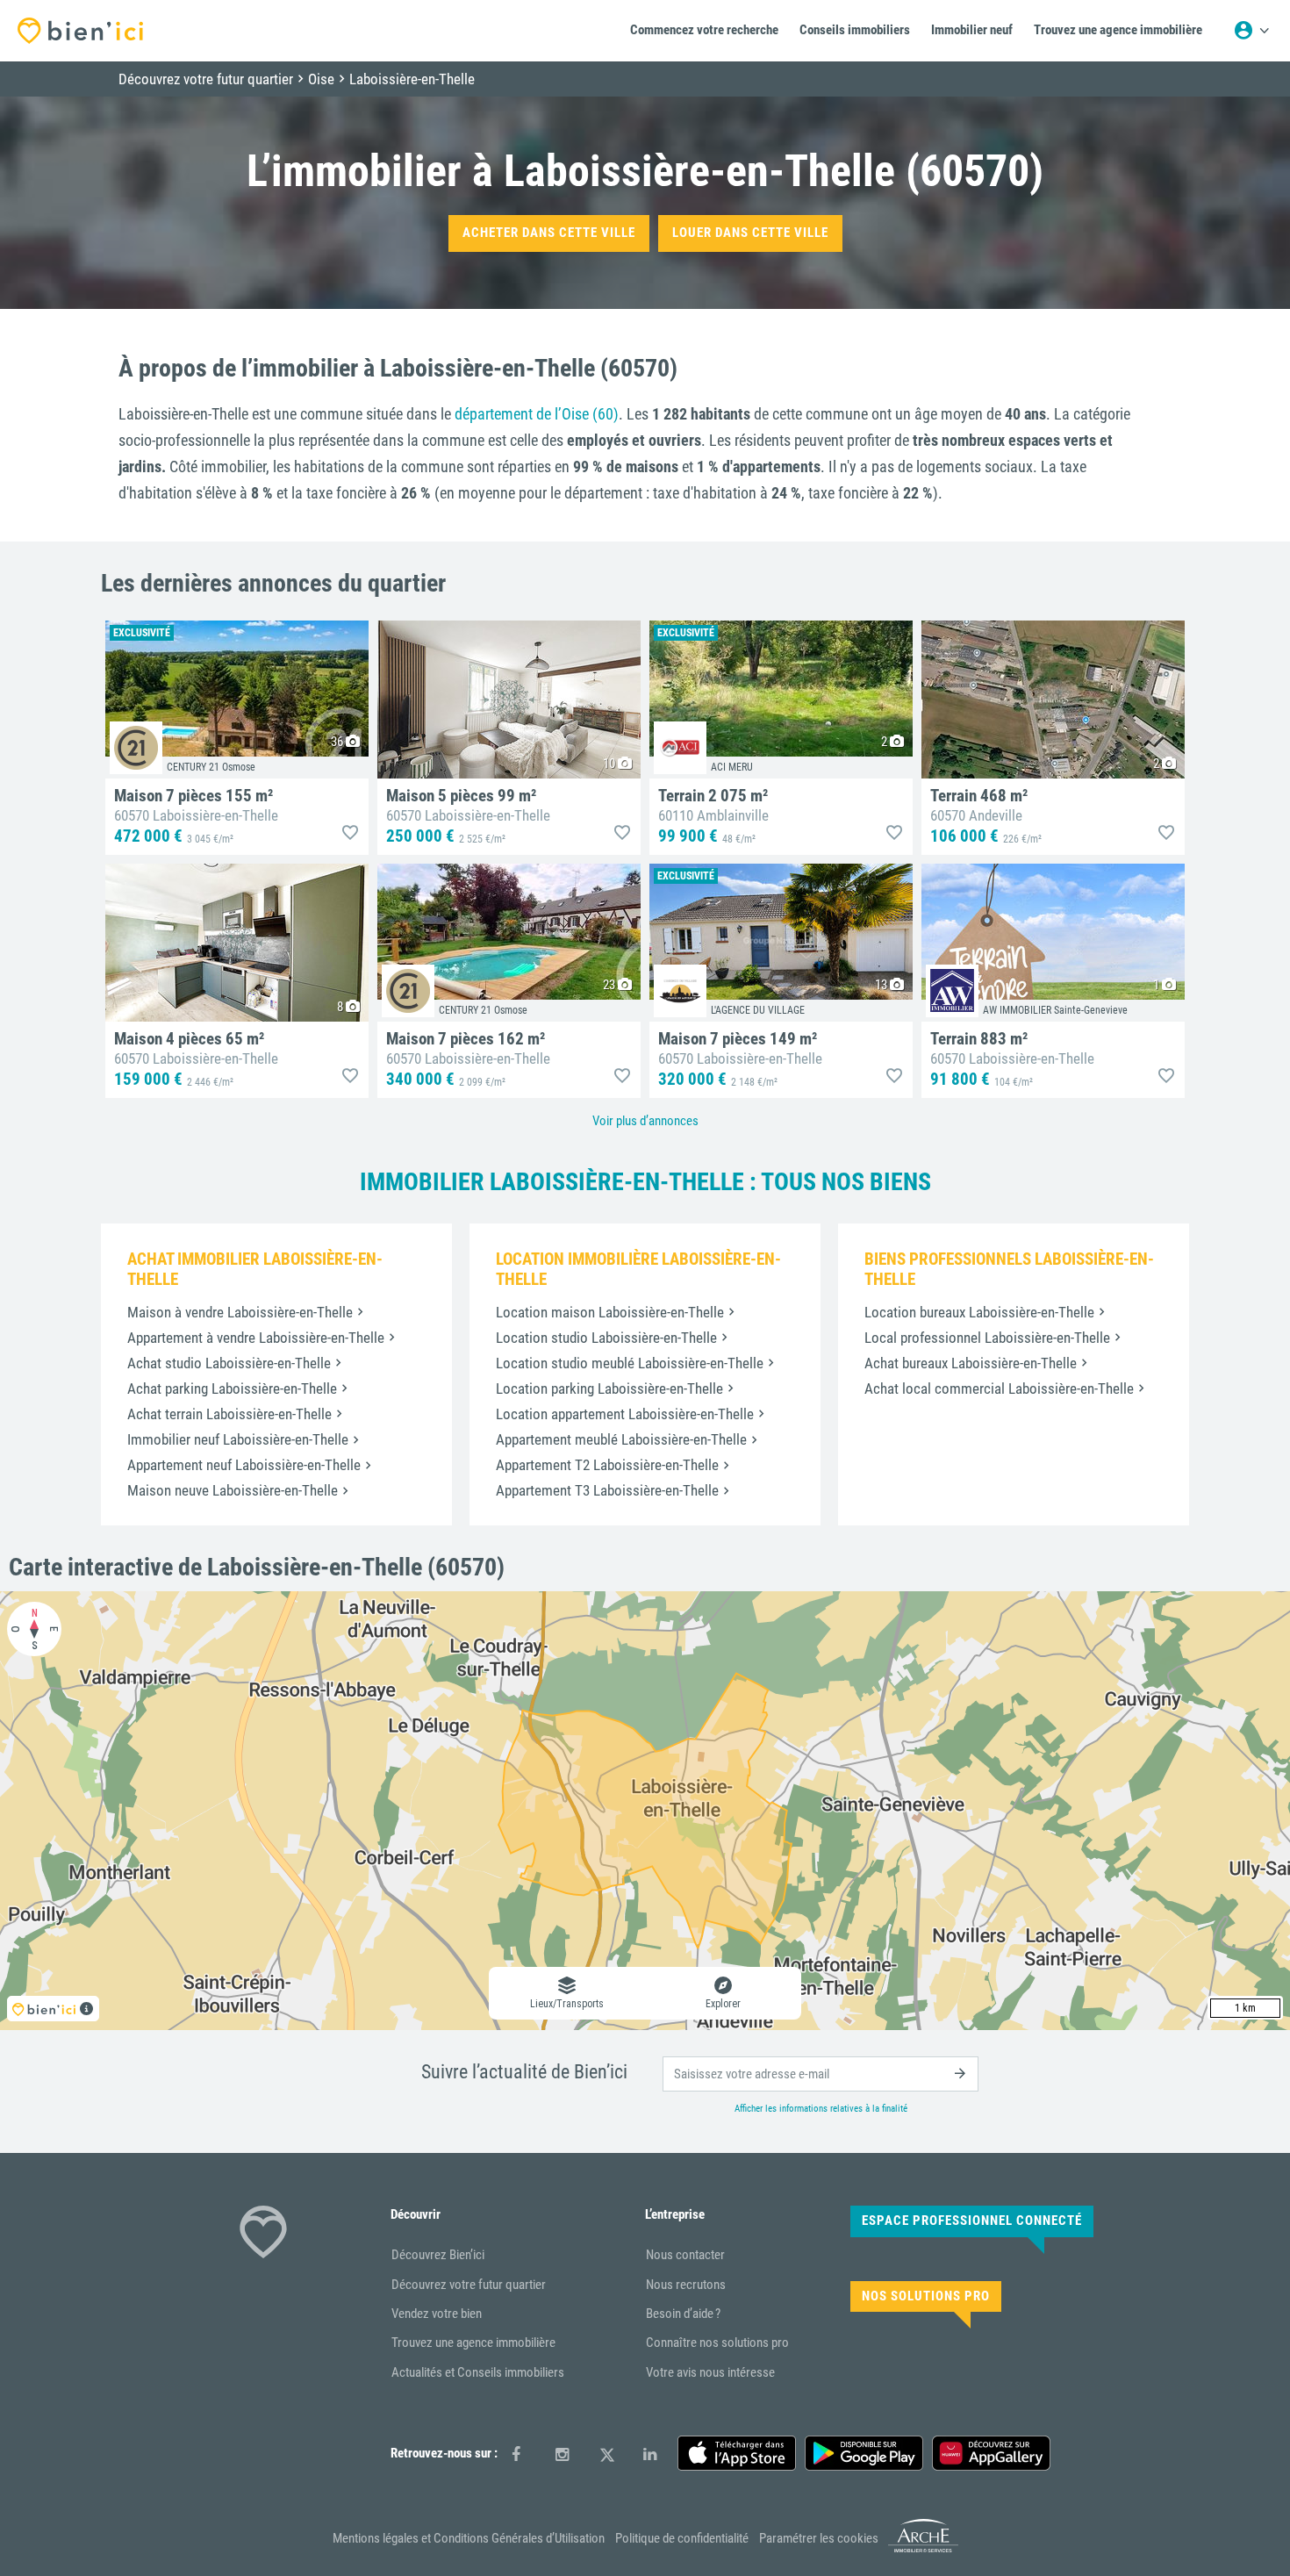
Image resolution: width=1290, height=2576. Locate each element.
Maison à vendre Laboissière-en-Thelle (240, 1312)
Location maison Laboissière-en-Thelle (610, 1312)
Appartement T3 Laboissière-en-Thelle (607, 1490)
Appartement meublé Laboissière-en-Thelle (621, 1439)
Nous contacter (685, 2255)
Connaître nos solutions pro (717, 2343)
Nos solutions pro (926, 2296)
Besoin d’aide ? (683, 2314)
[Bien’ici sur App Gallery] (991, 2453)
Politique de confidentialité (682, 2538)
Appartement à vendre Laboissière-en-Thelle (256, 1338)
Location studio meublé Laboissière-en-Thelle (630, 1363)
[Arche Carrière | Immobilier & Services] (923, 2550)
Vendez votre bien (437, 2314)
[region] (645, 1811)
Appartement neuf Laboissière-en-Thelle (244, 1465)
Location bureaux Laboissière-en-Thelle (979, 1312)
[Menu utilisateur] (1251, 31)
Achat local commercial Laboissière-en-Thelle (999, 1388)
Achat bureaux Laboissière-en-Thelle (971, 1363)
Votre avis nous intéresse (710, 2372)
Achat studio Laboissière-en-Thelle (229, 1363)
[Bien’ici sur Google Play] (864, 2453)
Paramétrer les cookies (819, 2538)
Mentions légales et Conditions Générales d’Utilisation (469, 2538)
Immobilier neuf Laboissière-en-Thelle (238, 1439)
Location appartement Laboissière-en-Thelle (625, 1414)
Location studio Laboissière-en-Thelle (606, 1338)
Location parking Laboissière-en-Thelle (609, 1388)
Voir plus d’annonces (645, 1121)
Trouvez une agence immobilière (473, 2343)
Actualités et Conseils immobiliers (478, 2372)
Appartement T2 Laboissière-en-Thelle (607, 1465)
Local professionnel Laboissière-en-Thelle (987, 1338)
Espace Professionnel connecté (972, 2221)
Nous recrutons (686, 2285)
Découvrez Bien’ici (438, 2255)
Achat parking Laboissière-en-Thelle (232, 1388)
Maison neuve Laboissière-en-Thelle (233, 1490)
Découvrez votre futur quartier (469, 2285)
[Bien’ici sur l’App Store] (737, 2453)
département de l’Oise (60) (537, 414)
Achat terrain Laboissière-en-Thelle (229, 1414)
